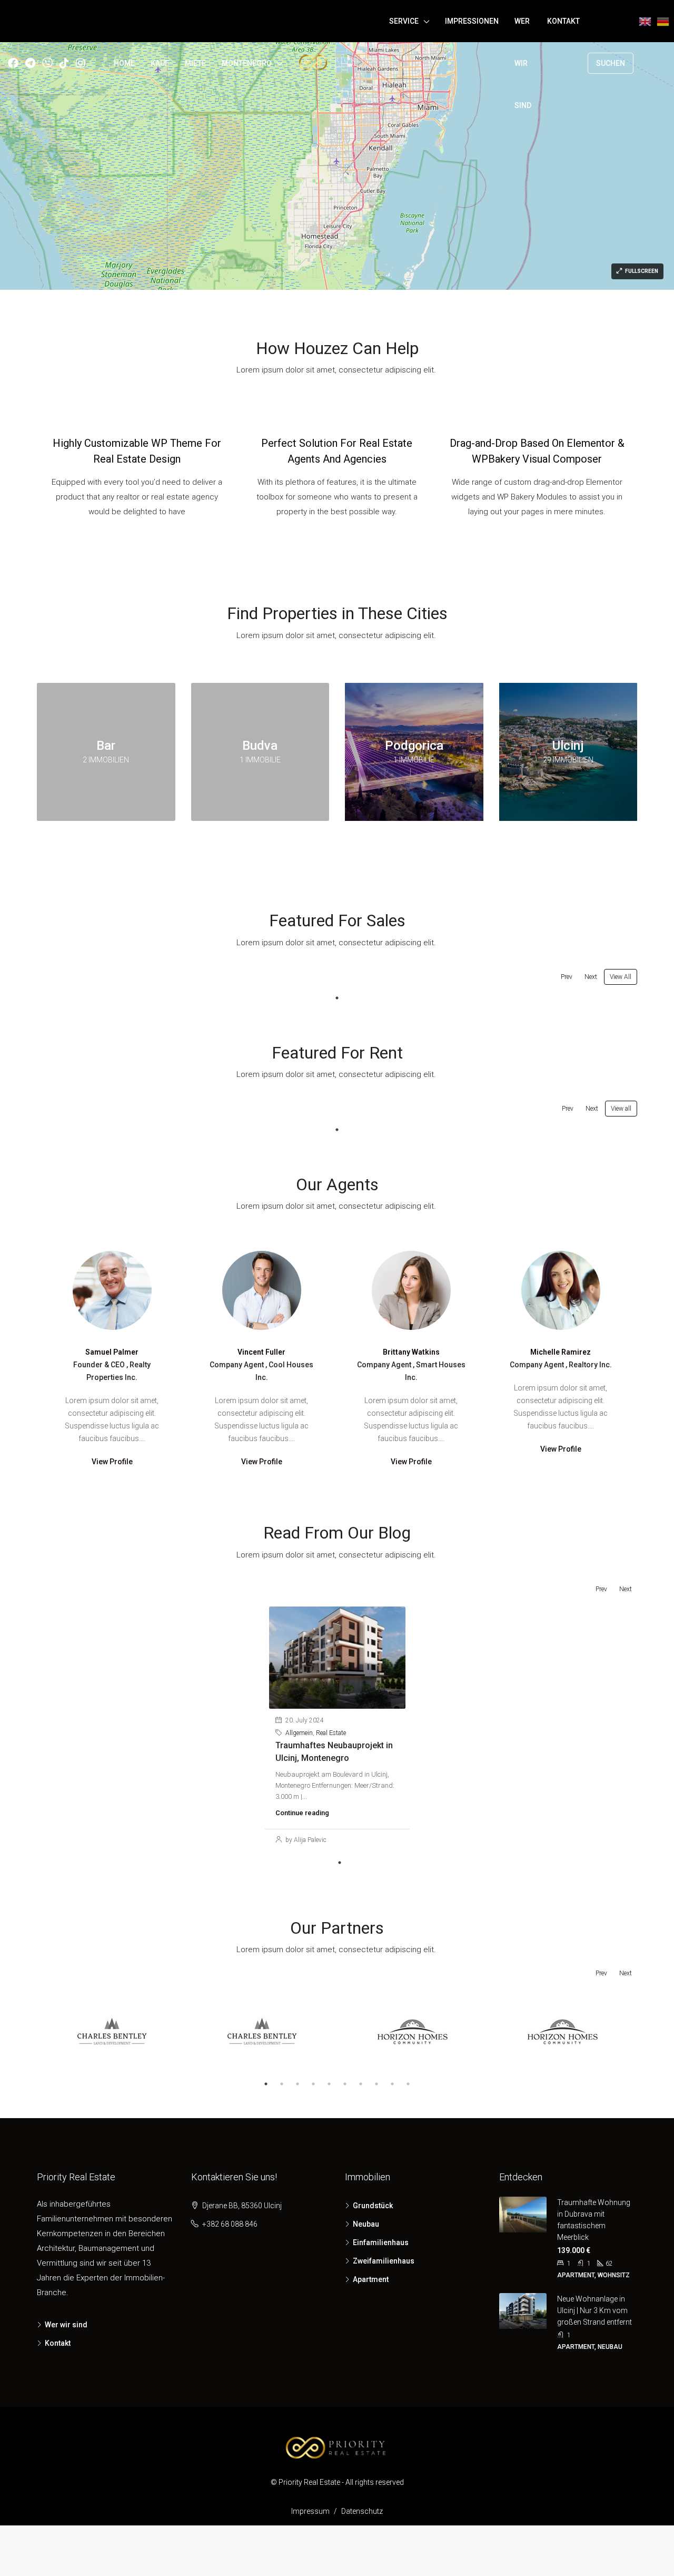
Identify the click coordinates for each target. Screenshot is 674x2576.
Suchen (611, 63)
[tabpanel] (337, 1728)
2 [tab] (282, 2084)
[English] (645, 63)
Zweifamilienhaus (384, 2261)
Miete (195, 63)
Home (124, 63)
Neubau (366, 2224)
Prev (567, 977)
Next (591, 977)
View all (621, 1109)
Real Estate (331, 1733)
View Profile (112, 1462)
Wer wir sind (523, 63)
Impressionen (472, 21)
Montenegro (247, 63)
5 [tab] (329, 2084)
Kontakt (563, 21)
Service (404, 21)
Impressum (310, 2511)
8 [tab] (376, 2084)
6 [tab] (345, 2084)
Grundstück (373, 2206)
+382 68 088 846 (230, 2224)
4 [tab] (313, 2084)
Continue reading (302, 1813)
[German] (663, 63)
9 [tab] (392, 2084)
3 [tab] (298, 2084)
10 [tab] (408, 2084)
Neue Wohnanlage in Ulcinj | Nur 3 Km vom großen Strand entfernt (594, 2310)
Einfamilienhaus (381, 2242)
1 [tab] (337, 998)
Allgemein (299, 1733)
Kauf (160, 63)
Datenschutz (362, 2511)
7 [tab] (361, 2084)
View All (621, 977)
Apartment (371, 2279)
